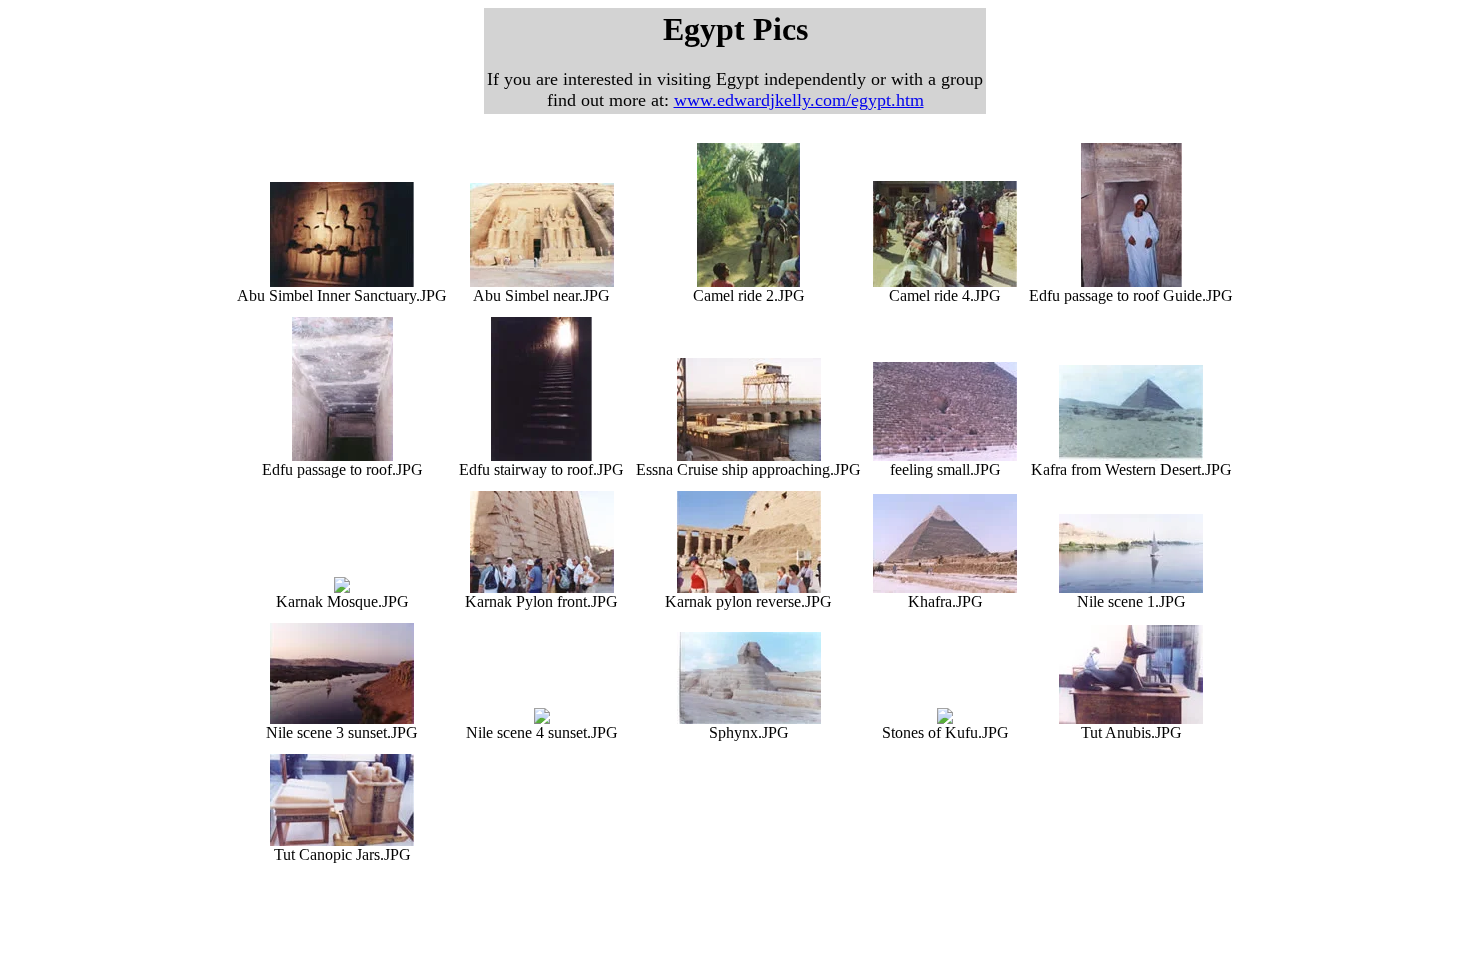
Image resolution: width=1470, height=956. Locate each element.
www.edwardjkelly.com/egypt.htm (799, 100)
